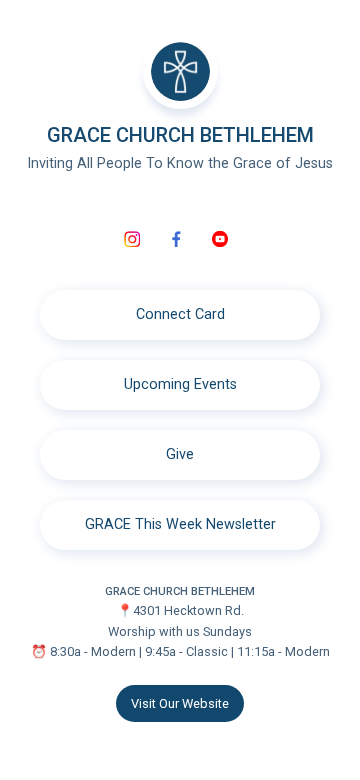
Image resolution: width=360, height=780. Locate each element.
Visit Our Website (180, 703)
